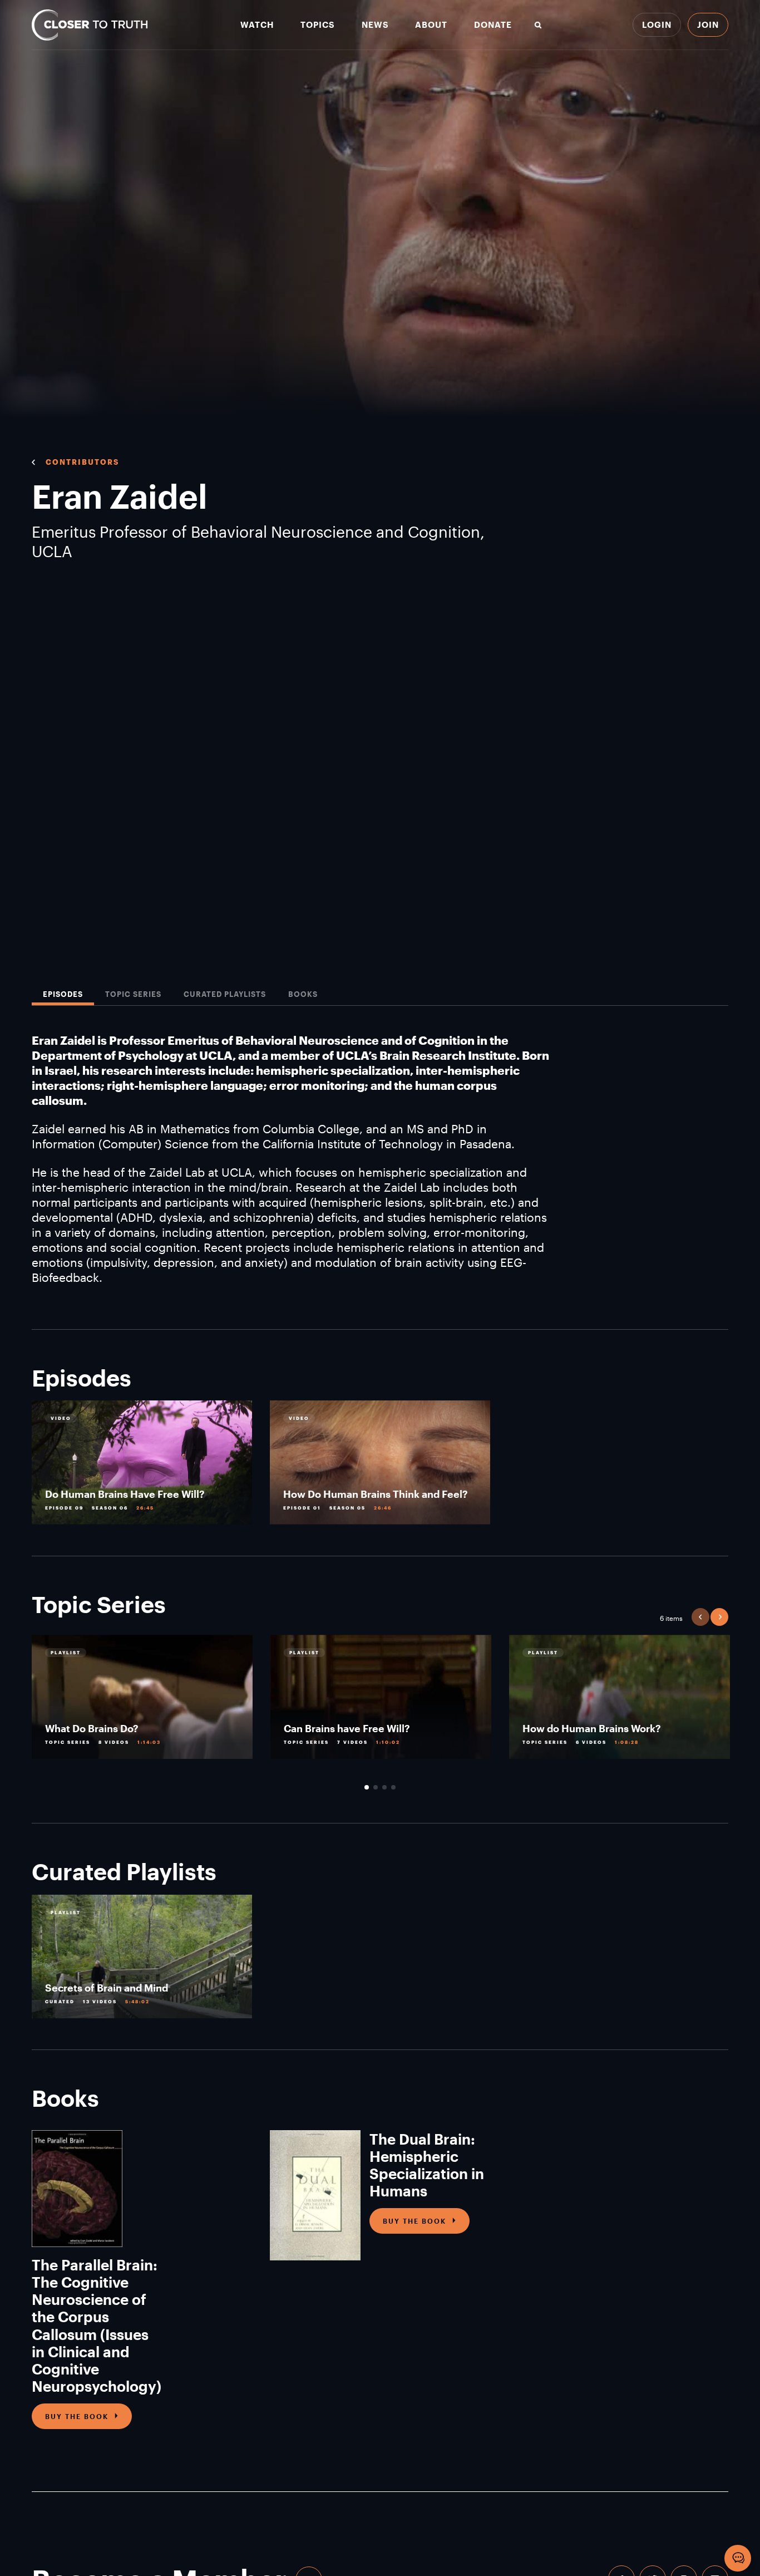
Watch (257, 25)
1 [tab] (367, 1787)
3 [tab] (384, 1787)
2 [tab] (376, 1787)
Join (708, 24)
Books (303, 994)
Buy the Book (77, 2416)
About (431, 25)
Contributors (82, 462)
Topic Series (133, 994)
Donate (493, 25)
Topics (318, 25)
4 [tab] (393, 1787)
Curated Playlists (225, 994)
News (375, 25)
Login (657, 24)
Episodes (63, 994)
